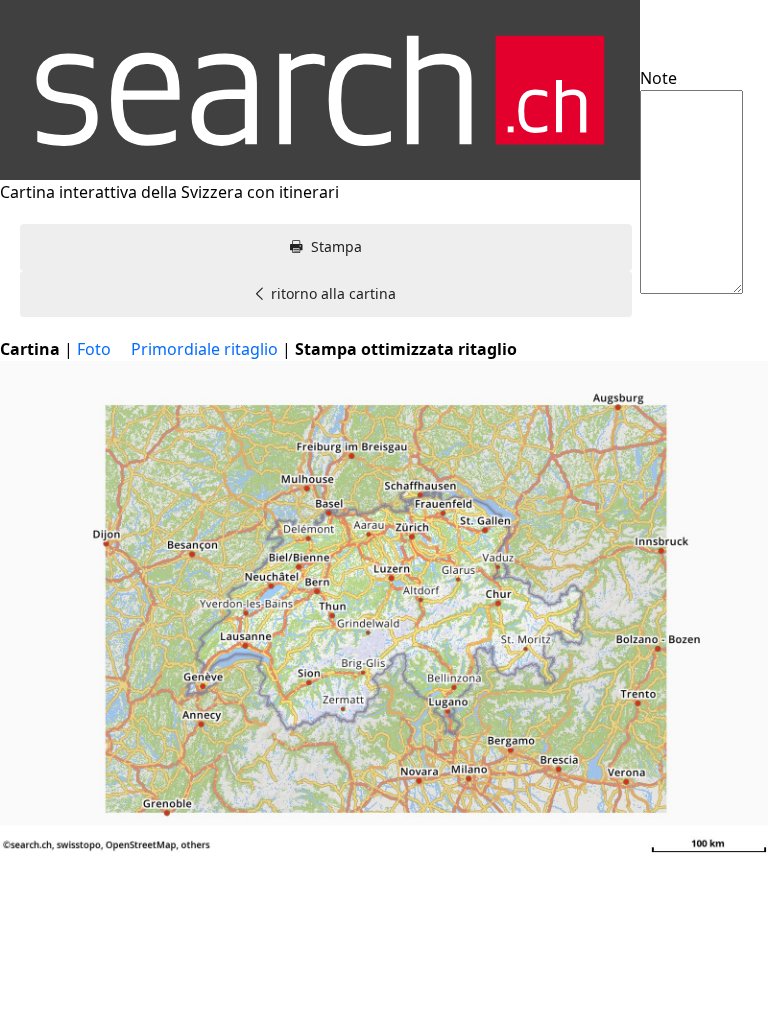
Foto (94, 349)
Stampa (336, 246)
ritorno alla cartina (333, 293)
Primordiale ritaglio (204, 349)
